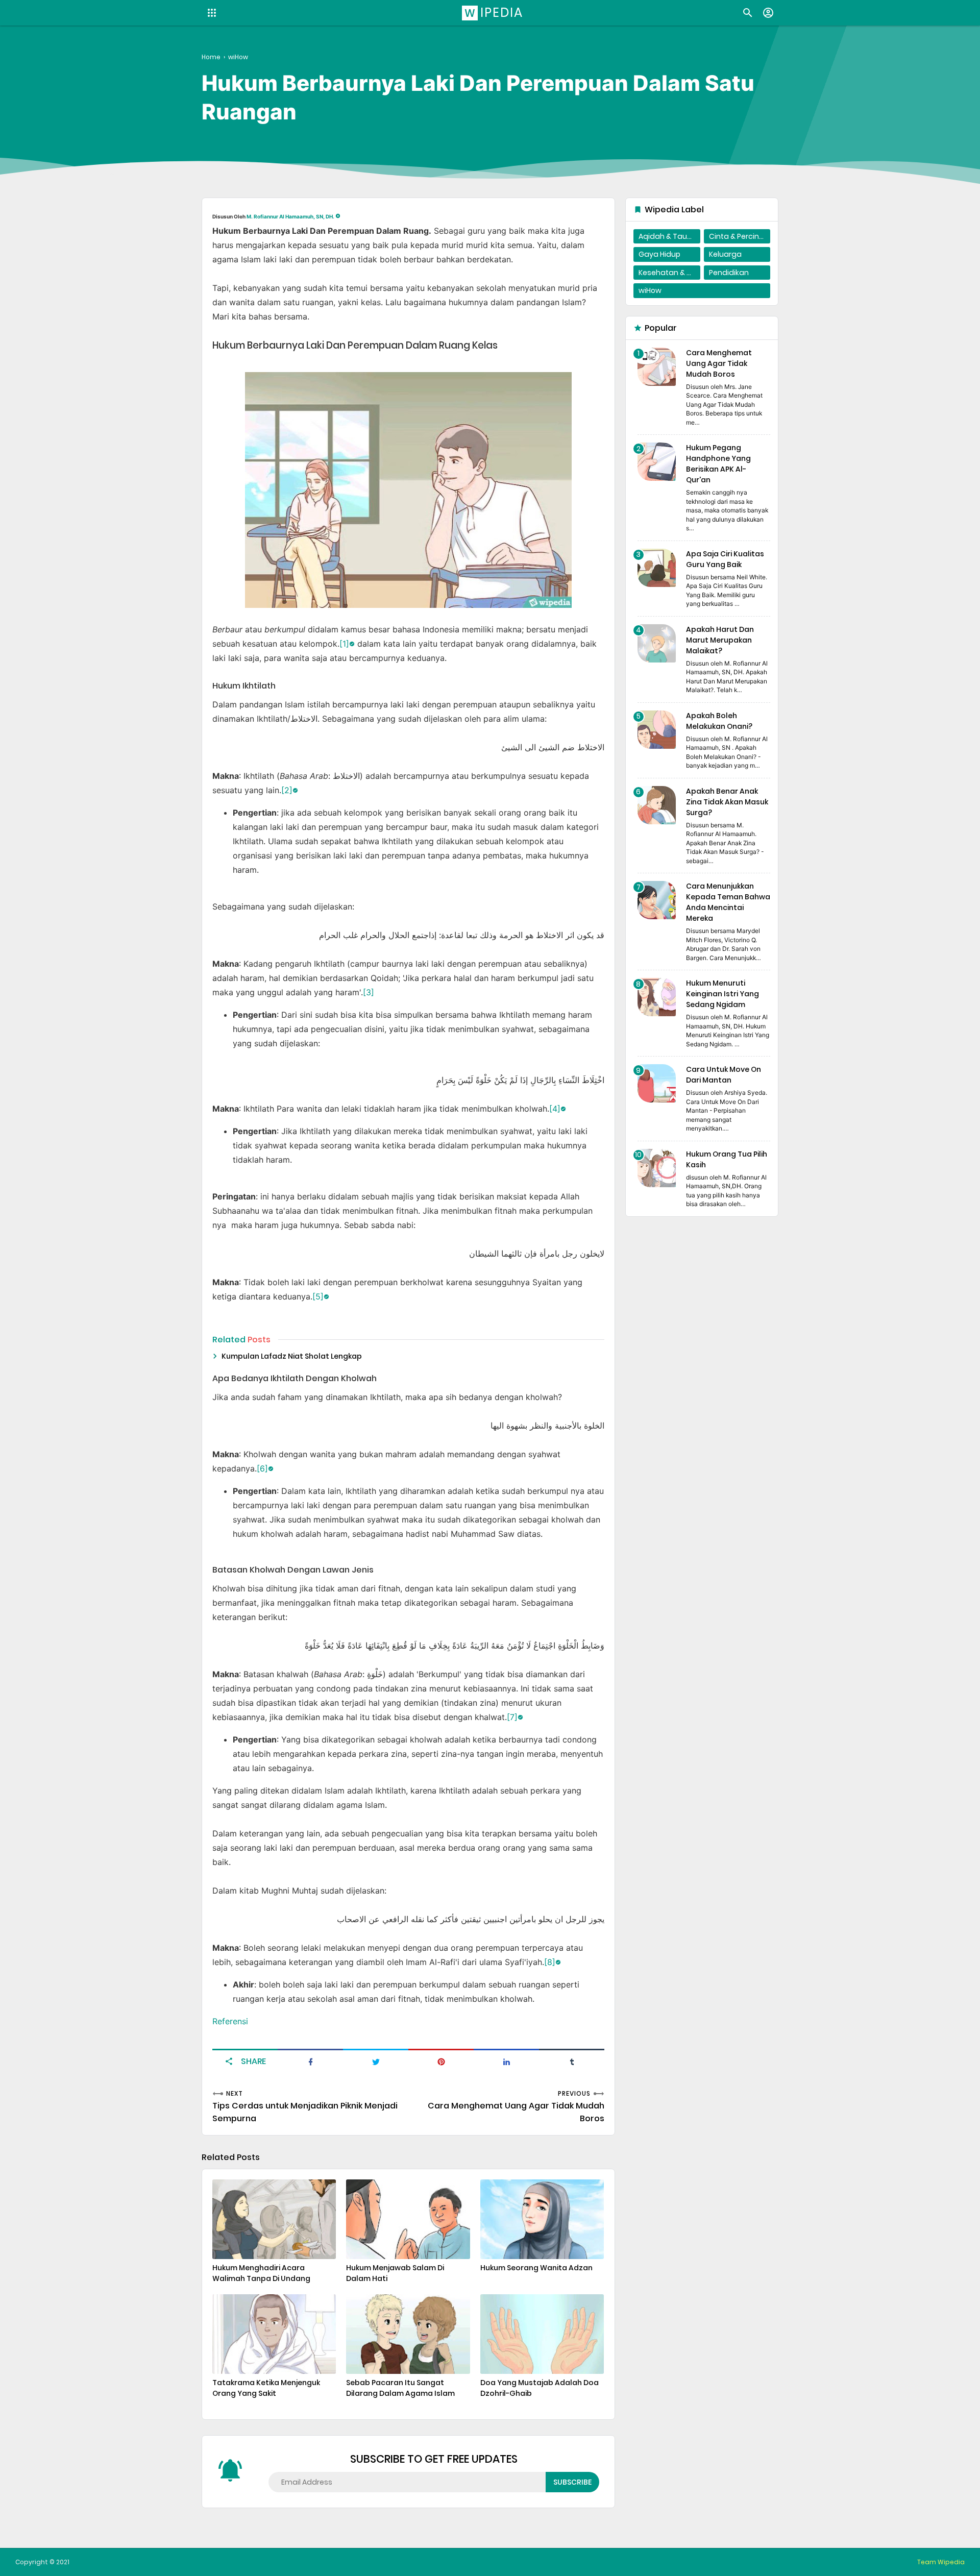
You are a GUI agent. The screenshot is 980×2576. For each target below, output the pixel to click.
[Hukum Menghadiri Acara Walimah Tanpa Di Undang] (274, 2219)
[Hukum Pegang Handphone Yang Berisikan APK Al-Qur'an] (657, 462)
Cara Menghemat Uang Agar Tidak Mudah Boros (719, 363)
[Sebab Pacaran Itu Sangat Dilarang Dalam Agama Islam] (408, 2334)
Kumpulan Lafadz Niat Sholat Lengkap (292, 1356)
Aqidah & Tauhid (668, 236)
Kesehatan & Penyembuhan (669, 273)
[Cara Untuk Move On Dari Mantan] (657, 1083)
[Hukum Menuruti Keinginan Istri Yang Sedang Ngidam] (657, 997)
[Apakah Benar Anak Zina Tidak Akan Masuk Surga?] (657, 805)
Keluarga (725, 254)
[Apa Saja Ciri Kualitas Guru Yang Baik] (657, 568)
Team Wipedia (941, 2562)
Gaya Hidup (659, 254)
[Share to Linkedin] (506, 2061)
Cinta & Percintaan (740, 236)
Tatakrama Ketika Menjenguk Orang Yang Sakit (266, 2388)
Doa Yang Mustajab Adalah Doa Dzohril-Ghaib (540, 2388)
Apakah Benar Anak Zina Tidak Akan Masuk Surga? (727, 802)
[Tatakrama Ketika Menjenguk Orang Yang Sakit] (274, 2334)
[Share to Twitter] (376, 2061)
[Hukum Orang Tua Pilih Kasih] (657, 1168)
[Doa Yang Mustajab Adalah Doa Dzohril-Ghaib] (542, 2334)
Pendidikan (729, 273)
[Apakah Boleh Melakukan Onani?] (657, 730)
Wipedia (494, 13)
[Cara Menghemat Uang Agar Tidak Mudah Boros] (657, 367)
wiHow (650, 290)
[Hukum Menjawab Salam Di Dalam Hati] (408, 2219)
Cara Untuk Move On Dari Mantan (724, 1075)
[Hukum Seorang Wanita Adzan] (542, 2219)
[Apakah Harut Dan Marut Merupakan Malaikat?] (657, 643)
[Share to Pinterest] (441, 2061)
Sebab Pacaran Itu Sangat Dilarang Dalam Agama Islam (400, 2388)
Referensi (230, 2021)
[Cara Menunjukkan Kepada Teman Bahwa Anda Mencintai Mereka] (657, 900)
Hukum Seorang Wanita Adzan (536, 2268)
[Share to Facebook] (310, 2061)
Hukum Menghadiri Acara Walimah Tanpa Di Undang (261, 2273)
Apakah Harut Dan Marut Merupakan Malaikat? (720, 640)
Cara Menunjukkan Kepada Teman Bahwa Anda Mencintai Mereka (728, 902)
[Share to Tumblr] (572, 2061)
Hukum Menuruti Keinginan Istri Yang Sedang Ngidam (722, 994)
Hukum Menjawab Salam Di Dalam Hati (395, 2273)
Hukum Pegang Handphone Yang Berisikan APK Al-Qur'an (718, 464)
